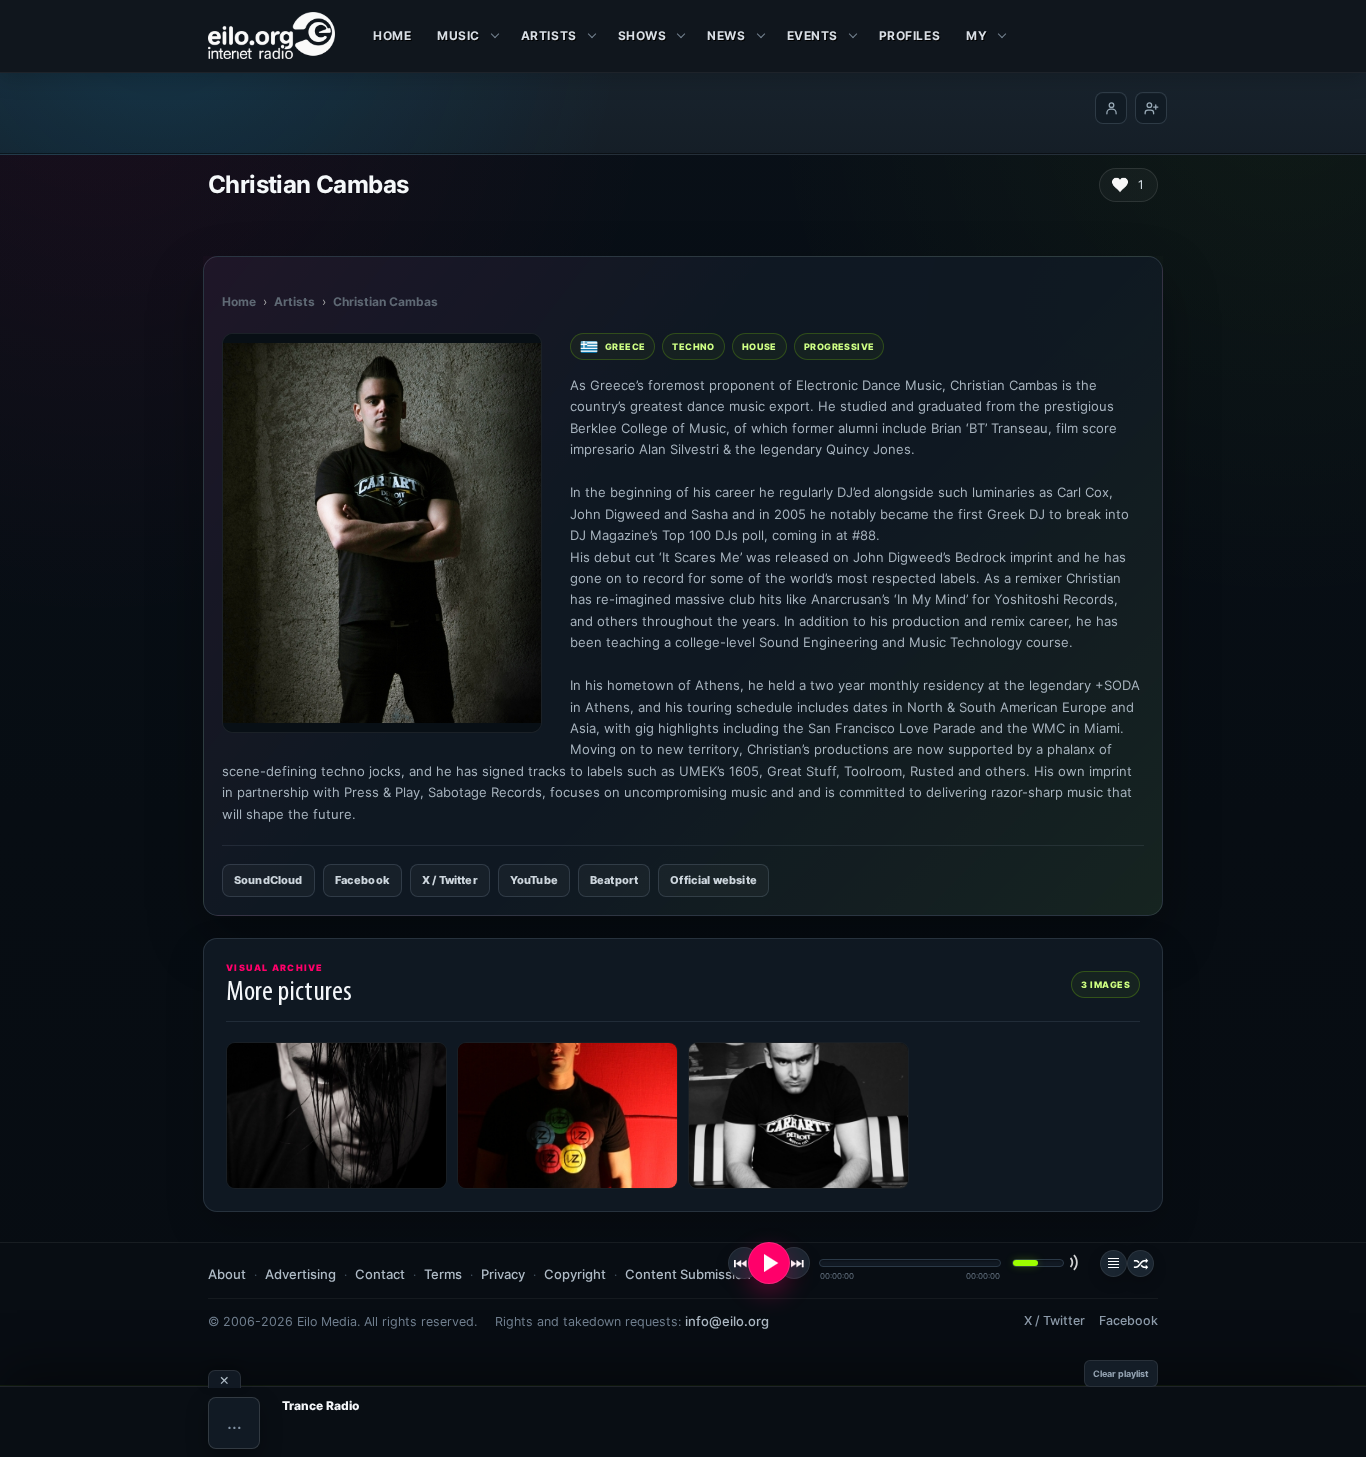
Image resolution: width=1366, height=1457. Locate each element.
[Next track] (794, 1263)
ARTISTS (549, 35)
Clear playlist (1121, 1373)
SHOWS (642, 35)
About (227, 1274)
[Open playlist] (1113, 1263)
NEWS (726, 35)
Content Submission (688, 1274)
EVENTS (812, 35)
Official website (713, 880)
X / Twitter (450, 880)
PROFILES (909, 35)
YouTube (534, 880)
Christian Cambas (385, 301)
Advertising (300, 1274)
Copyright (575, 1274)
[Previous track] (744, 1263)
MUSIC (458, 35)
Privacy (503, 1274)
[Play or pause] (769, 1263)
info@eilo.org (727, 1321)
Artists (294, 301)
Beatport (614, 880)
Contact (380, 1274)
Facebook (362, 880)
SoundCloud (268, 880)
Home (392, 35)
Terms (443, 1274)
